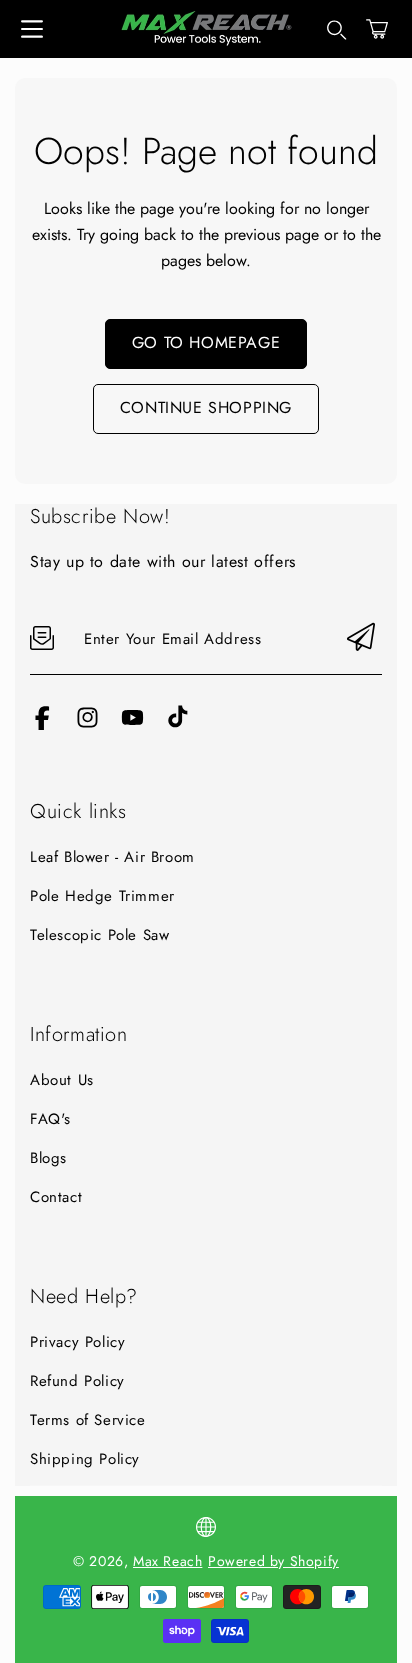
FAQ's (50, 1119)
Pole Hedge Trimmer (102, 896)
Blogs (48, 1158)
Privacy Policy (77, 1342)
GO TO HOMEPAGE (206, 342)
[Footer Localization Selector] (206, 1527)
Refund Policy (77, 1381)
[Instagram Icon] (87, 725)
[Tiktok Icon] (177, 725)
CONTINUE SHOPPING (206, 407)
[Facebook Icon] (42, 725)
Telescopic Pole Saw (99, 935)
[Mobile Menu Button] (32, 29)
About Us (62, 1080)
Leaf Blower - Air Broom (112, 857)
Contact (56, 1197)
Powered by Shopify (273, 1561)
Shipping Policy (85, 1459)
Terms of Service (88, 1420)
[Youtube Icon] (132, 725)
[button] (377, 29)
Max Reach (167, 1561)
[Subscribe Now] (361, 638)
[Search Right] (337, 30)
